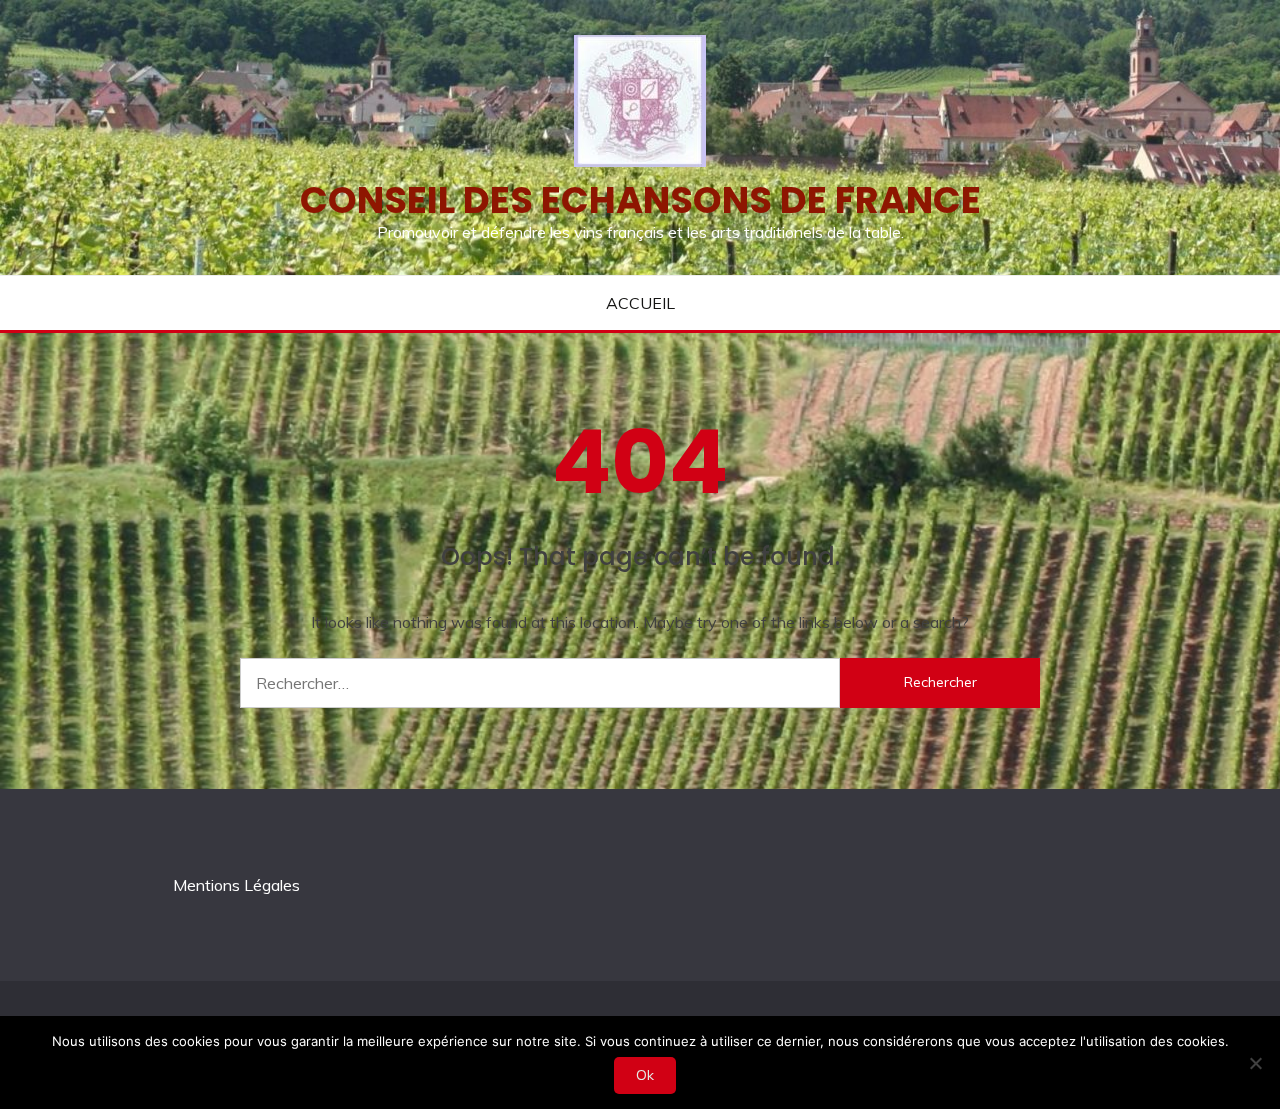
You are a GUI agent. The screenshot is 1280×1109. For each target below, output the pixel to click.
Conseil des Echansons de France (640, 200)
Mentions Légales (236, 885)
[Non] (1255, 1063)
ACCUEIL (640, 303)
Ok (645, 1075)
